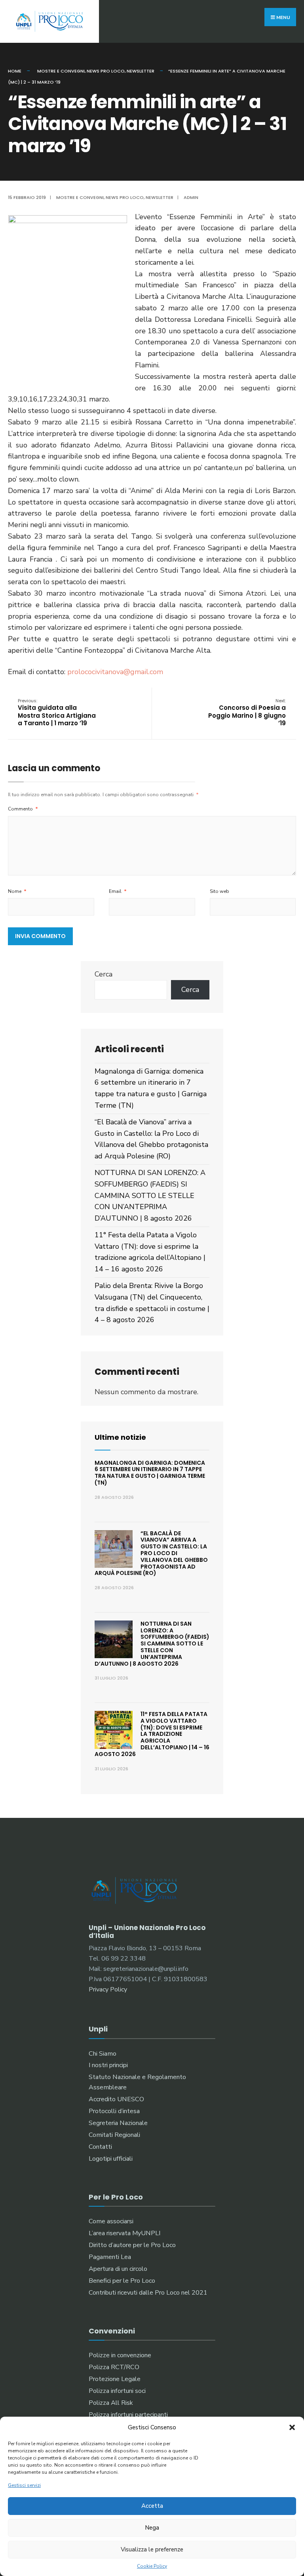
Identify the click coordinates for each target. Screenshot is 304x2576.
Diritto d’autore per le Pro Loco (132, 2245)
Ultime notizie (120, 1437)
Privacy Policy (108, 1989)
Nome (17, 891)
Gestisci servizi (24, 2485)
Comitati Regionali (114, 2135)
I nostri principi (108, 2065)
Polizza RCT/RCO (114, 2367)
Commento (23, 809)
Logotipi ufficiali (111, 2159)
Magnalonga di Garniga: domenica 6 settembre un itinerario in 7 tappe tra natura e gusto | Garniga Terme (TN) (150, 1473)
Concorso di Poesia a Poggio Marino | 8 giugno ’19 (247, 713)
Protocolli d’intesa (114, 2111)
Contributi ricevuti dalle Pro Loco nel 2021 (148, 2293)
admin (191, 197)
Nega (152, 2528)
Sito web (219, 891)
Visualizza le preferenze (152, 2549)
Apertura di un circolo (118, 2269)
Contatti (100, 2147)
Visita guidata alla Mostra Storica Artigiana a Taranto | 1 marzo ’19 (57, 713)
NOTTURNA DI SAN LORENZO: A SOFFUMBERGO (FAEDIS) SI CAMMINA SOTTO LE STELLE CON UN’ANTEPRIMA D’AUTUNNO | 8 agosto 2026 (150, 1195)
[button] (292, 2427)
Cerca (104, 974)
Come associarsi (111, 2221)
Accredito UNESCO (116, 2099)
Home (15, 71)
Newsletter (141, 71)
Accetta (152, 2506)
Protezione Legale (115, 2379)
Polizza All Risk (111, 2403)
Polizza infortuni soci (117, 2391)
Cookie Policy (152, 2566)
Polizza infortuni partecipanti (128, 2415)
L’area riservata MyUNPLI (124, 2233)
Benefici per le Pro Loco (122, 2281)
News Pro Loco (106, 71)
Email (118, 891)
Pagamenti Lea (110, 2257)
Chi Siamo (103, 2054)
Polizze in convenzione (120, 2355)
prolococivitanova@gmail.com (115, 672)
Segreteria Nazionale (118, 2123)
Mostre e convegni (61, 71)
